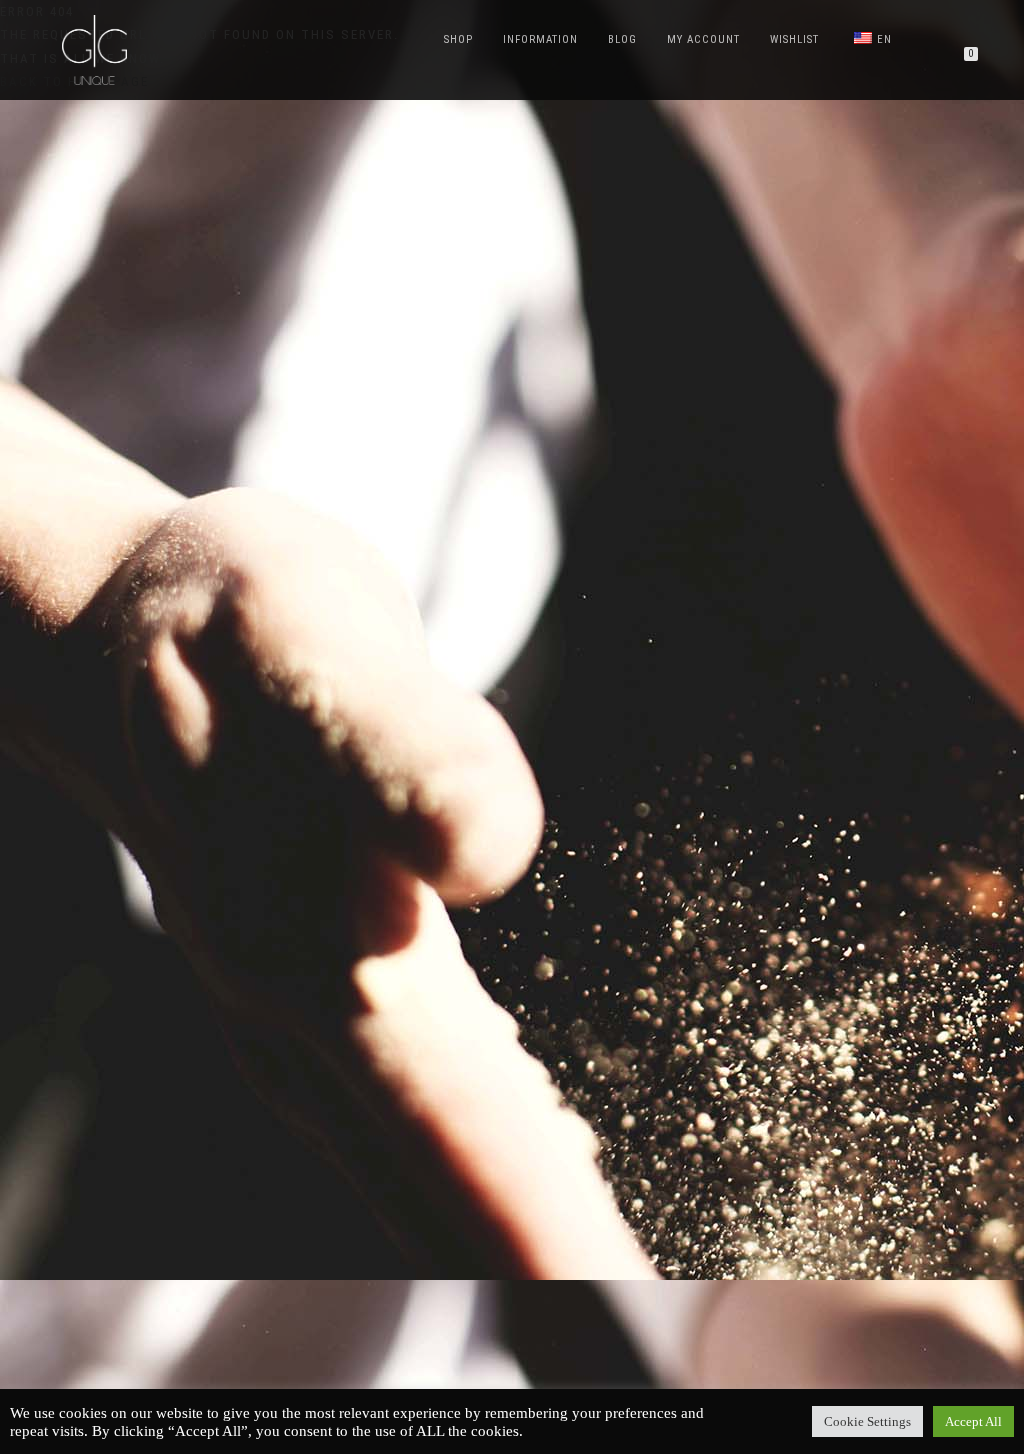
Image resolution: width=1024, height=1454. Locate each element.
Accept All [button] (973, 1421)
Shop (458, 39)
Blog (622, 39)
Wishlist (794, 39)
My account (703, 39)
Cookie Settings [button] (867, 1421)
